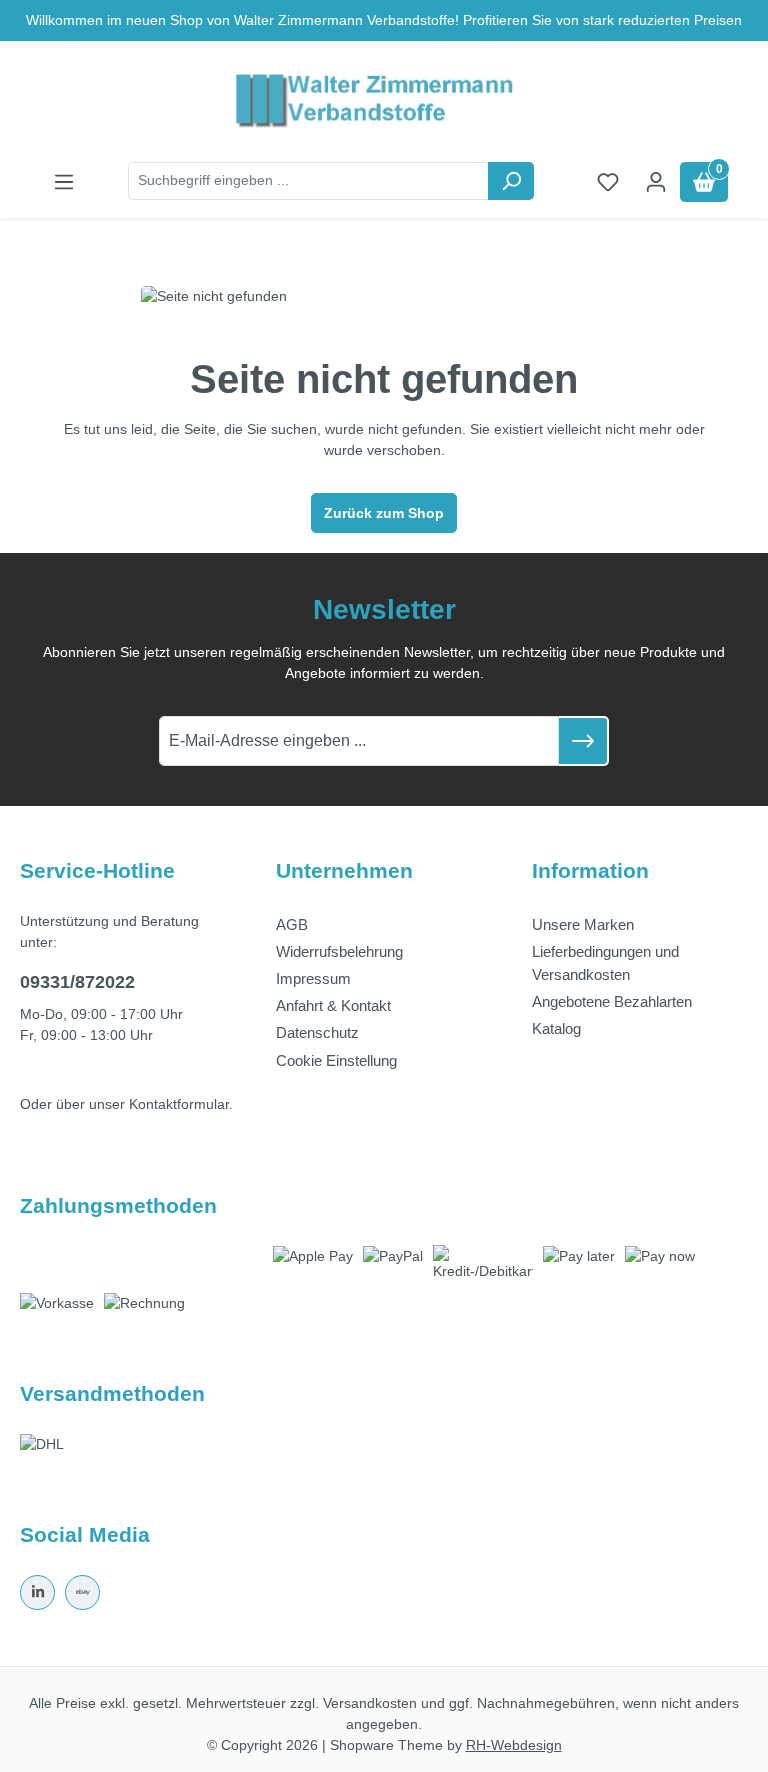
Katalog (556, 1028)
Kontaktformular (179, 1104)
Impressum (313, 978)
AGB (292, 924)
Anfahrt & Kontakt (333, 1005)
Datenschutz (317, 1032)
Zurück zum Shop (384, 513)
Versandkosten (370, 1703)
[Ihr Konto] (656, 182)
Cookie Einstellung (336, 1060)
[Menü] (64, 182)
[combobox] (308, 181)
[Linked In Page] (37, 1592)
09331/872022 (77, 982)
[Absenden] (584, 741)
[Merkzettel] (608, 182)
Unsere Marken (583, 924)
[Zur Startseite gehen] (384, 101)
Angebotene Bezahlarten (612, 1001)
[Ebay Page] (82, 1592)
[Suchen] (511, 181)
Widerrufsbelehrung (339, 951)
